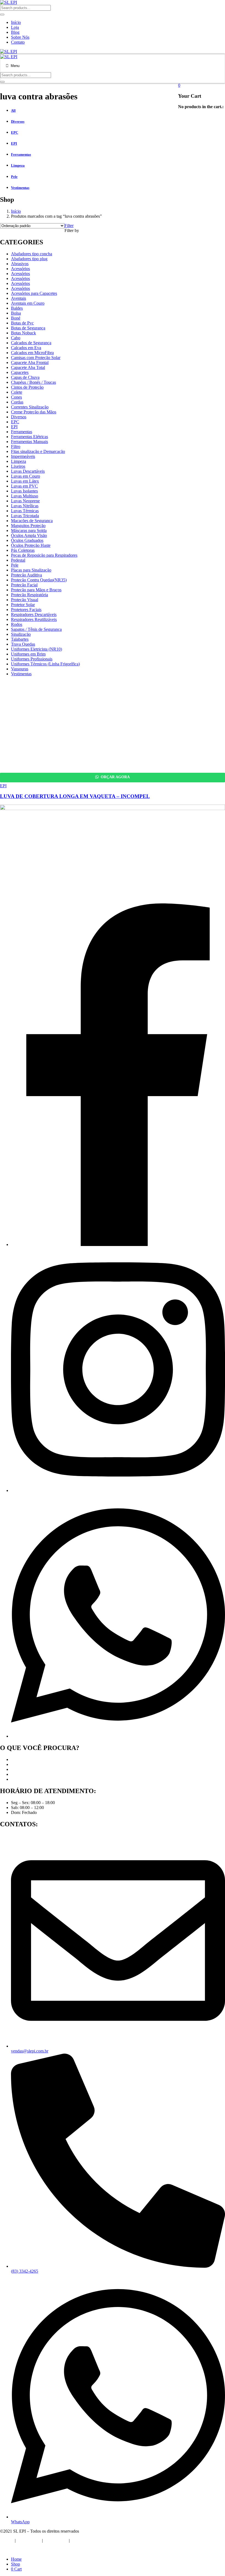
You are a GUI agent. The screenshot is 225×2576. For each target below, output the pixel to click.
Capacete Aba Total (28, 367)
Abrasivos (20, 264)
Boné (16, 318)
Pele (15, 565)
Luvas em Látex (25, 481)
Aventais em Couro (28, 303)
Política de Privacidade (20, 2550)
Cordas (17, 402)
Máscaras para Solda (29, 530)
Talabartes (20, 639)
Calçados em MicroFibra (32, 353)
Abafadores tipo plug (29, 259)
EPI (14, 427)
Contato (18, 42)
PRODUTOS (56, 2540)
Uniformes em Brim (28, 654)
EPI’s (16, 1759)
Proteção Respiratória (29, 595)
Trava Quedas (23, 644)
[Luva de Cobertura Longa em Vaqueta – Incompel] (82, 762)
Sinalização (21, 634)
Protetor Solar (23, 605)
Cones (16, 397)
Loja (15, 27)
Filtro (16, 446)
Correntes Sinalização (30, 407)
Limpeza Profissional (29, 1774)
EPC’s (16, 1764)
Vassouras (20, 669)
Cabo (16, 338)
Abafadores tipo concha (32, 254)
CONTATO (81, 2540)
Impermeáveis (23, 456)
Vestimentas (21, 674)
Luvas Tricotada (25, 516)
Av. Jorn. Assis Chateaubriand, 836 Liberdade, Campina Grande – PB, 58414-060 (40, 894)
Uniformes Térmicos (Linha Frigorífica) (45, 664)
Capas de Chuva (25, 377)
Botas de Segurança (28, 328)
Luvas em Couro (26, 476)
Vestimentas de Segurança (33, 1779)
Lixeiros (18, 466)
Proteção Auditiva (26, 575)
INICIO (7, 2540)
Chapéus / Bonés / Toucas (33, 382)
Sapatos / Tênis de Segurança (36, 629)
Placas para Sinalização (31, 570)
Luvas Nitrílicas (25, 506)
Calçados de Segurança (31, 343)
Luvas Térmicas (25, 511)
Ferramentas (22, 432)
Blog (15, 32)
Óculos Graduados (27, 540)
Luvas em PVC (24, 486)
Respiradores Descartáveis (34, 614)
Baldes (17, 308)
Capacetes (20, 372)
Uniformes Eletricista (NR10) (36, 649)
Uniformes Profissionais (32, 659)
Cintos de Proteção (27, 387)
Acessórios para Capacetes (34, 293)
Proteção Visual (25, 600)
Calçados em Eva (26, 348)
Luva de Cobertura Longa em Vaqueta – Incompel (75, 796)
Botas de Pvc (22, 323)
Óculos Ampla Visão (29, 535)
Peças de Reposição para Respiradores (44, 555)
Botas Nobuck (23, 333)
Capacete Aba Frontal (30, 362)
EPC (15, 422)
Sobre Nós (20, 37)
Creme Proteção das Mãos (34, 412)
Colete (17, 392)
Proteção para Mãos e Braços (36, 590)
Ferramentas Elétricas (29, 437)
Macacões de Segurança (32, 521)
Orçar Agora (115, 777)
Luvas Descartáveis (28, 471)
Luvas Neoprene (25, 501)
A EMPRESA (29, 2540)
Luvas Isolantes (24, 491)
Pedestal (18, 560)
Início (16, 22)
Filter (69, 226)
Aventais (19, 298)
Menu (15, 66)
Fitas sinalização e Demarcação (38, 451)
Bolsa (16, 313)
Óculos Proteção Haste (31, 545)
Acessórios (20, 269)
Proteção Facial (24, 585)
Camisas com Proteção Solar (36, 358)
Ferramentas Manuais (29, 442)
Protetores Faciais (26, 610)
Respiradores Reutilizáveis (34, 619)
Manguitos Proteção (28, 526)
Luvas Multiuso (25, 496)
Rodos (17, 624)
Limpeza (19, 461)
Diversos (19, 417)
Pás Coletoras (23, 550)
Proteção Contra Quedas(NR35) (39, 580)
